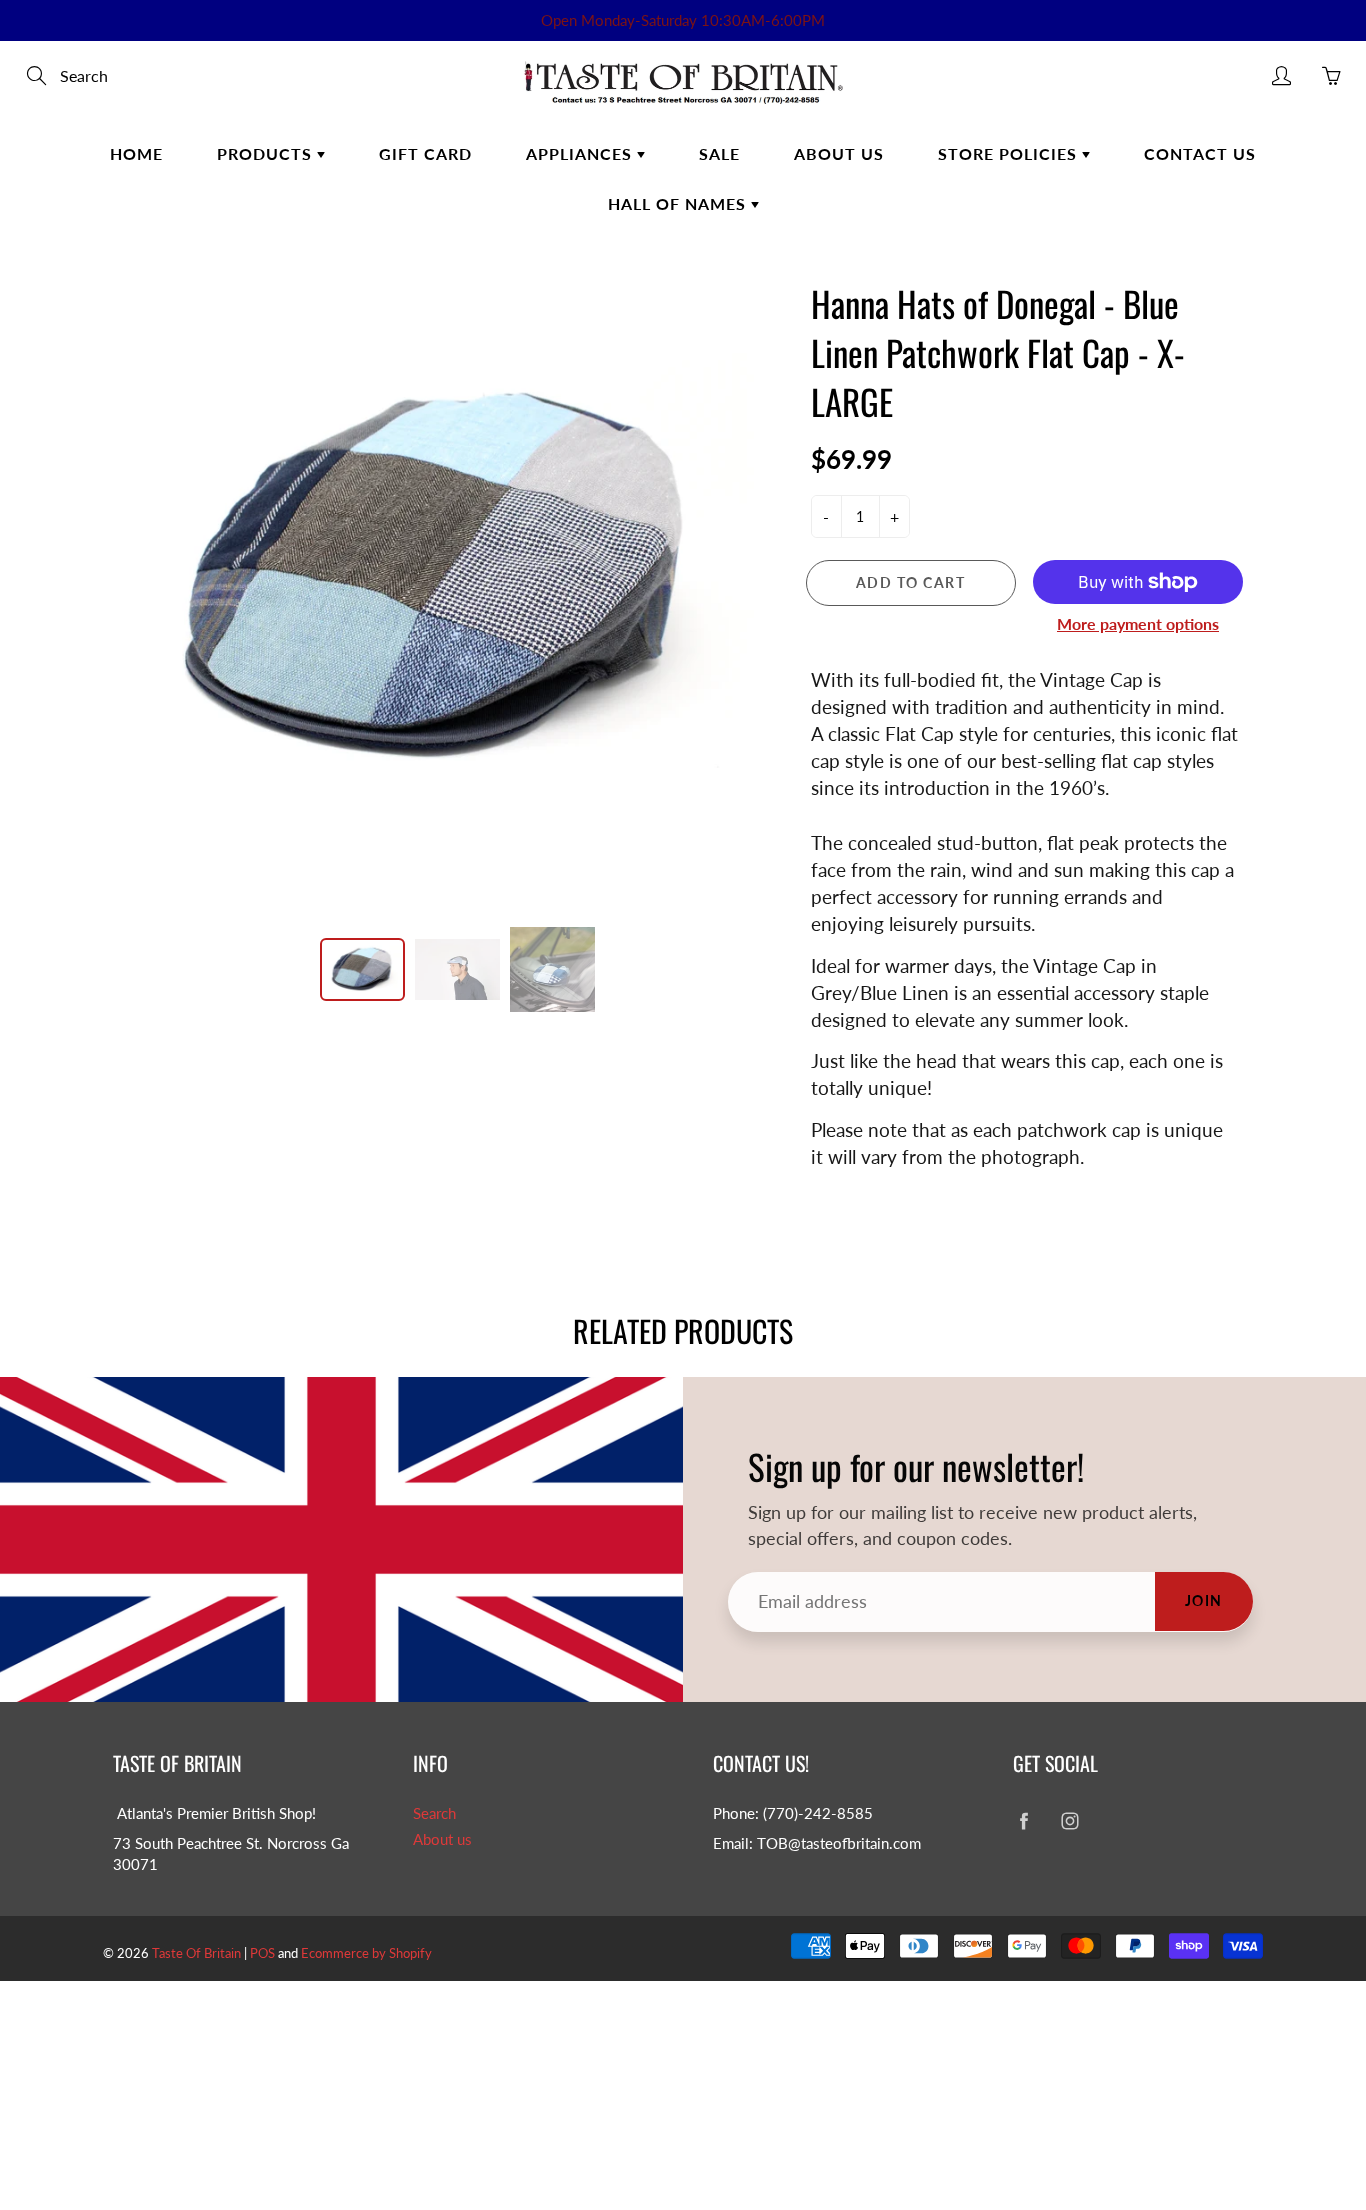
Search (434, 1813)
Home (136, 153)
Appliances (581, 153)
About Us (839, 153)
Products (267, 153)
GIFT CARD (425, 153)
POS (262, 1953)
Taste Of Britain (198, 1953)
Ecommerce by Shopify (366, 1953)
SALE (719, 153)
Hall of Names (679, 203)
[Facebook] (1023, 1821)
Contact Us (1200, 153)
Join (1204, 1600)
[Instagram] (1069, 1821)
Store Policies (1010, 153)
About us (442, 1839)
